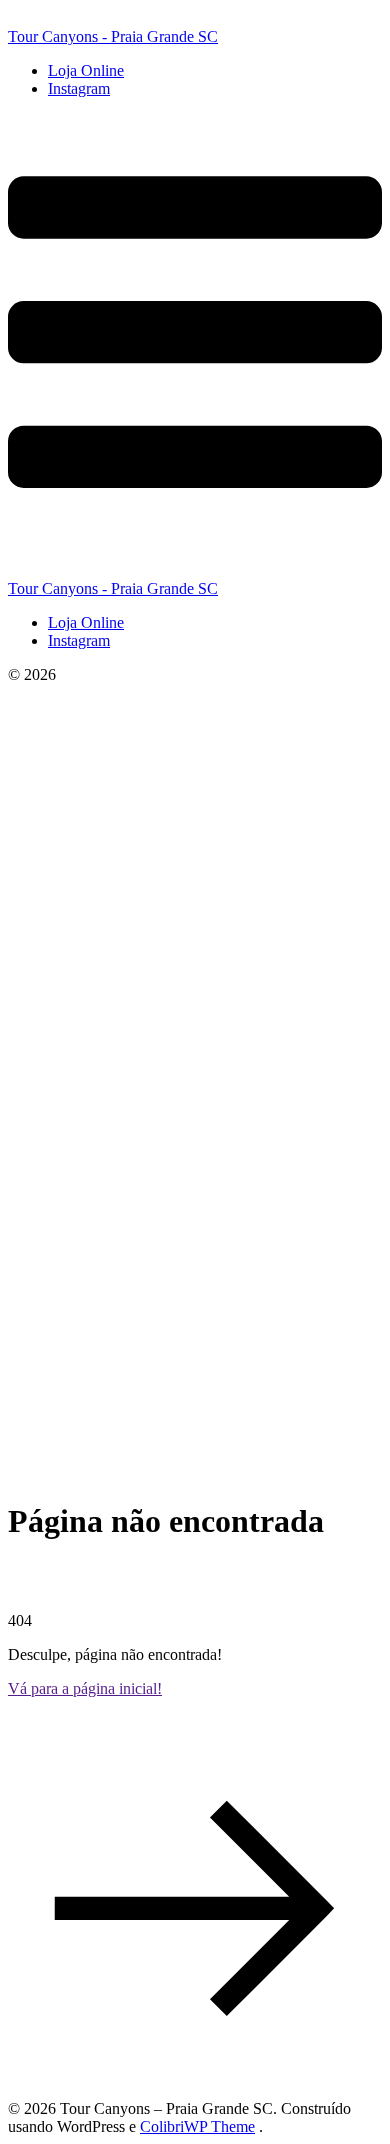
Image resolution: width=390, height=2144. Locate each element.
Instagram (79, 88)
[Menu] (195, 347)
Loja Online (86, 70)
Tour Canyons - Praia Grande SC (113, 36)
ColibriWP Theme (197, 2126)
